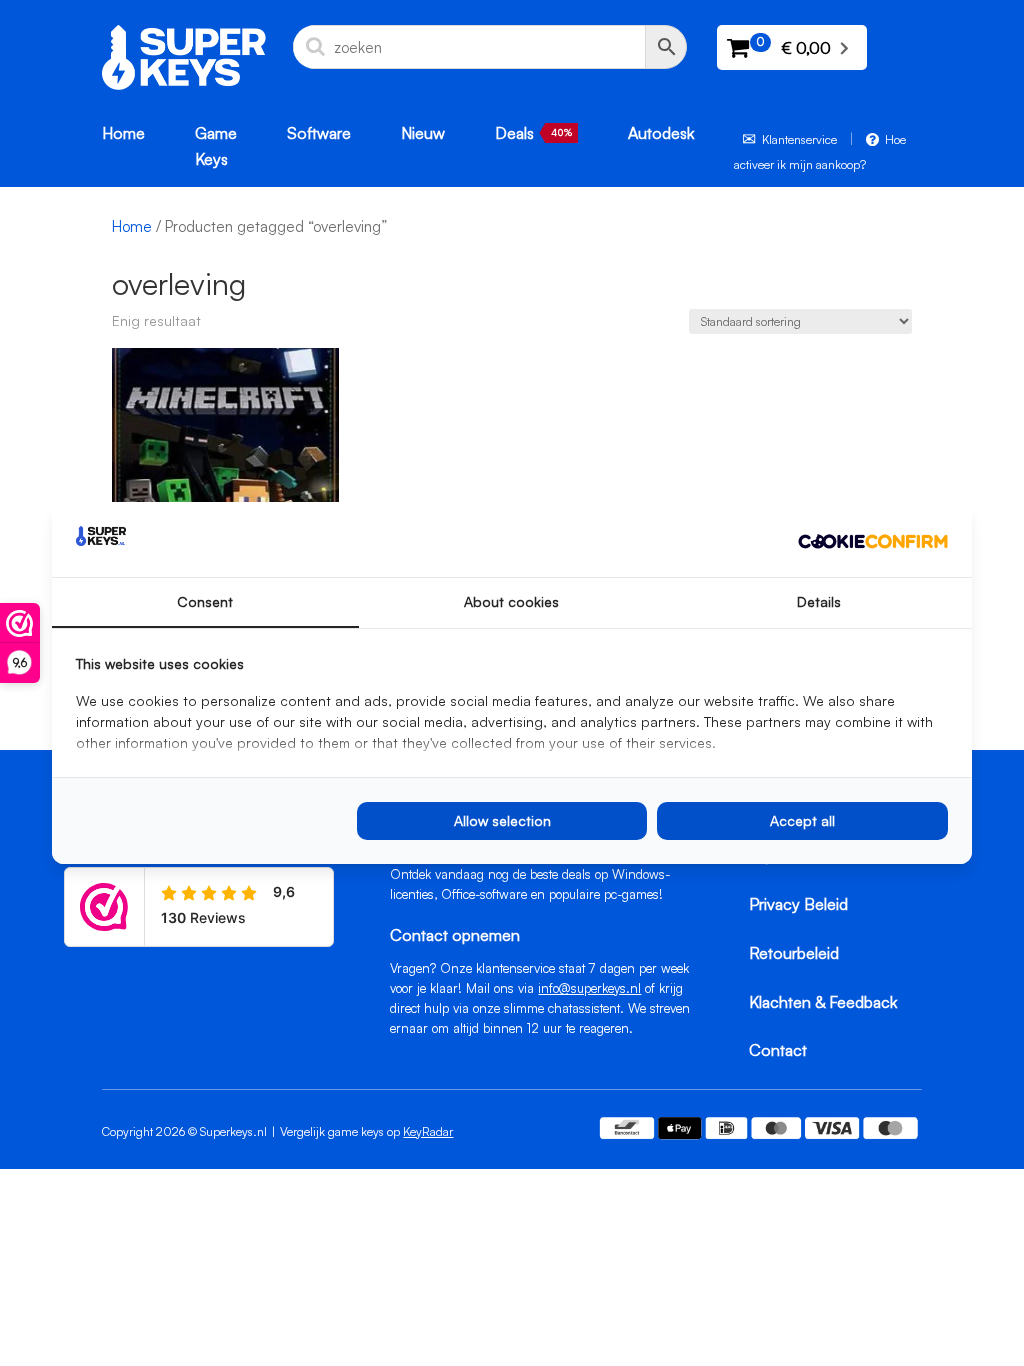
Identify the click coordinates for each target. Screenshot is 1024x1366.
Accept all (802, 820)
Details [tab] (819, 601)
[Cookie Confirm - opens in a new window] (873, 540)
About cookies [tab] (511, 601)
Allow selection (502, 820)
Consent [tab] (205, 601)
